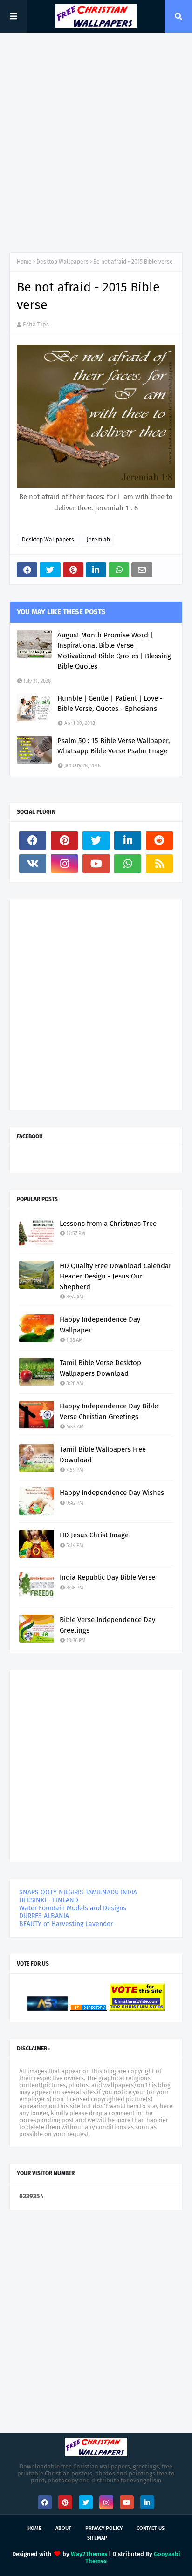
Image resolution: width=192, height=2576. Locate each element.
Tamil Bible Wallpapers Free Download (103, 1455)
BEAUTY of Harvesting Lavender (66, 1924)
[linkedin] (128, 840)
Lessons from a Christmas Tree (108, 1224)
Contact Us (151, 2528)
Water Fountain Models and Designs (73, 1908)
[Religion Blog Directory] (89, 2009)
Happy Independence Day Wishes (112, 1493)
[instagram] (64, 864)
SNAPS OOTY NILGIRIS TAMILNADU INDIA (78, 1892)
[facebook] (33, 840)
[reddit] (159, 840)
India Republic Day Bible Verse (107, 1577)
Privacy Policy (104, 2528)
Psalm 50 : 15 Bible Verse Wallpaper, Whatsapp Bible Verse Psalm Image (114, 746)
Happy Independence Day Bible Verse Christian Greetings (109, 1411)
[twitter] (96, 840)
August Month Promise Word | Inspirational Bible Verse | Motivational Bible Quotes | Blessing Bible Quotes (114, 651)
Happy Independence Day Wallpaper (100, 1325)
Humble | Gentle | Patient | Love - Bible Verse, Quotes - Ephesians (110, 704)
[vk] (33, 864)
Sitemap (97, 2538)
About (63, 2528)
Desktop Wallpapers (62, 262)
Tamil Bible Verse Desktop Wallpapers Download (100, 1368)
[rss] (159, 864)
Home (24, 262)
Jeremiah (98, 540)
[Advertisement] (96, 142)
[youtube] (96, 864)
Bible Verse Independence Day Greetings (107, 1625)
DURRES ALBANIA (44, 1916)
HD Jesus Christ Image (94, 1535)
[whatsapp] (128, 864)
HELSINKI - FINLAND (49, 1900)
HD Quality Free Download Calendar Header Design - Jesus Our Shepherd (116, 1276)
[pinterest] (64, 840)
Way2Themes (89, 2554)
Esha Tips (36, 324)
